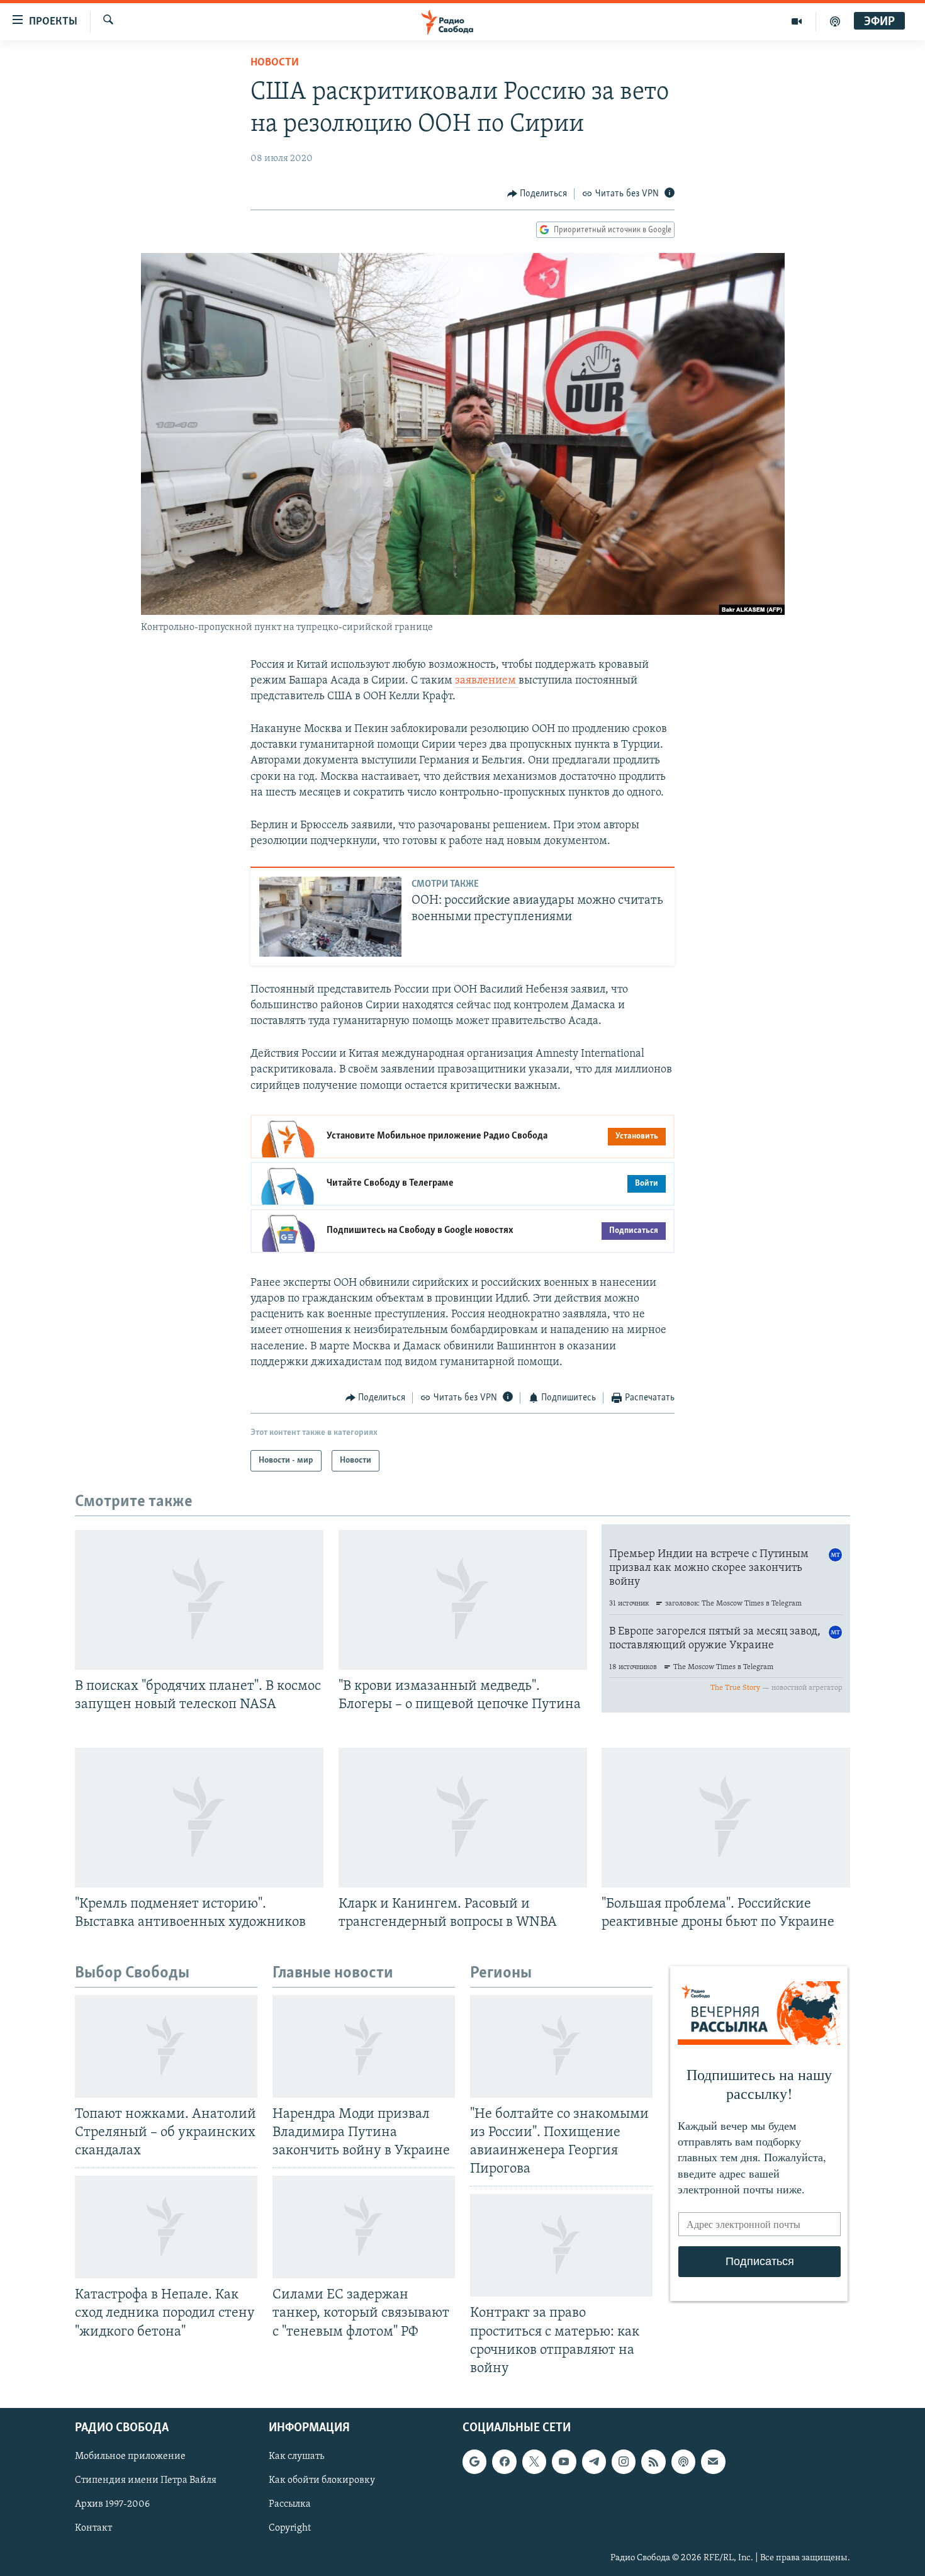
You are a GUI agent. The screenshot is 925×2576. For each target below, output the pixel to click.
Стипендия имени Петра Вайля (146, 2480)
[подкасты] (835, 21)
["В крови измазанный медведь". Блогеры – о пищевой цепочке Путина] (463, 1600)
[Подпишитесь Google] (474, 2461)
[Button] (537, 194)
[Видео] (797, 21)
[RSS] (653, 2461)
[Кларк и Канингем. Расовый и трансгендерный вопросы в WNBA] (463, 1818)
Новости (275, 63)
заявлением (487, 681)
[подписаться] (713, 2461)
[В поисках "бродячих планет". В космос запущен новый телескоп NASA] (199, 1600)
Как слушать (296, 2456)
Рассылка (290, 2504)
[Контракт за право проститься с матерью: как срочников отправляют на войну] (561, 2245)
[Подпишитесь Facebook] (504, 2461)
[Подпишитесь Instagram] (624, 2461)
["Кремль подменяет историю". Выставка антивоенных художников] (199, 1818)
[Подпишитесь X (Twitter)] (534, 2461)
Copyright (290, 2528)
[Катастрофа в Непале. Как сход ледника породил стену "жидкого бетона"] (166, 2227)
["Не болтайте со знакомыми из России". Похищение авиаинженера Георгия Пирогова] (561, 2046)
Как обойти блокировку (322, 2480)
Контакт (93, 2528)
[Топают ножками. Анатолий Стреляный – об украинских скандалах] (166, 2046)
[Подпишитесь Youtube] (564, 2461)
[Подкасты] (683, 2461)
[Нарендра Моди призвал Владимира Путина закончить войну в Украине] (364, 2046)
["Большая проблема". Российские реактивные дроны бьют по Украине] (726, 1818)
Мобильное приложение (130, 2456)
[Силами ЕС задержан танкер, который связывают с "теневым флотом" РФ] (364, 2227)
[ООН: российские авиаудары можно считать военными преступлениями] (330, 917)
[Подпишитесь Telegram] (594, 2461)
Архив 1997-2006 (112, 2504)
